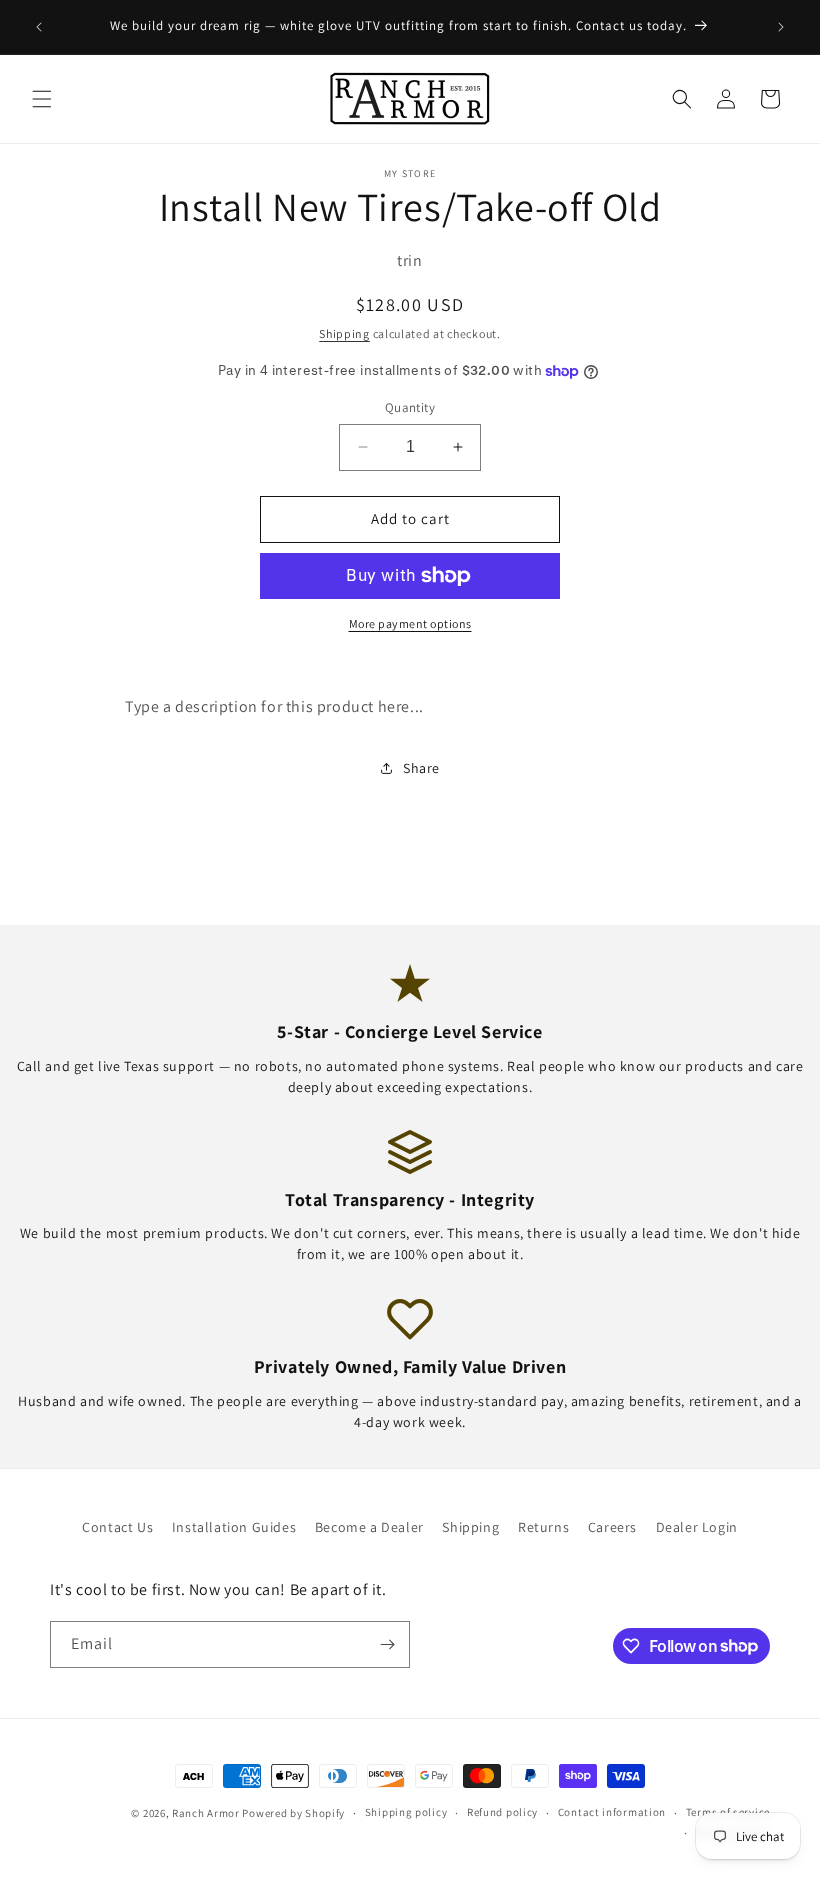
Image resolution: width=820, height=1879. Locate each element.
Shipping (344, 333)
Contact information (612, 1812)
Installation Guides (234, 1527)
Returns (543, 1527)
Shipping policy (406, 1812)
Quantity (410, 407)
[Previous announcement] (39, 27)
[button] (42, 99)
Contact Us (117, 1527)
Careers (612, 1527)
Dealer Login (697, 1527)
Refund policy (502, 1812)
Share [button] (421, 768)
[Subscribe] (387, 1644)
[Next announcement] (781, 27)
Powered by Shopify (293, 1813)
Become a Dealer (369, 1527)
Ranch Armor (206, 1813)
